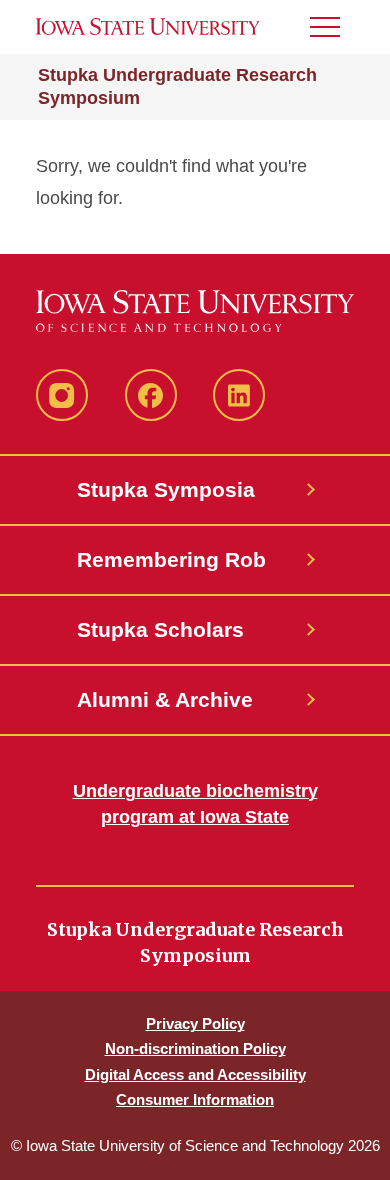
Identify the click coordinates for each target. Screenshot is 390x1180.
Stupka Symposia (166, 489)
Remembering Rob (171, 559)
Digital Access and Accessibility (195, 1074)
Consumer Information (195, 1099)
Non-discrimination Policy (195, 1048)
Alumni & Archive (165, 699)
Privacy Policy (195, 1023)
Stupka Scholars (160, 629)
